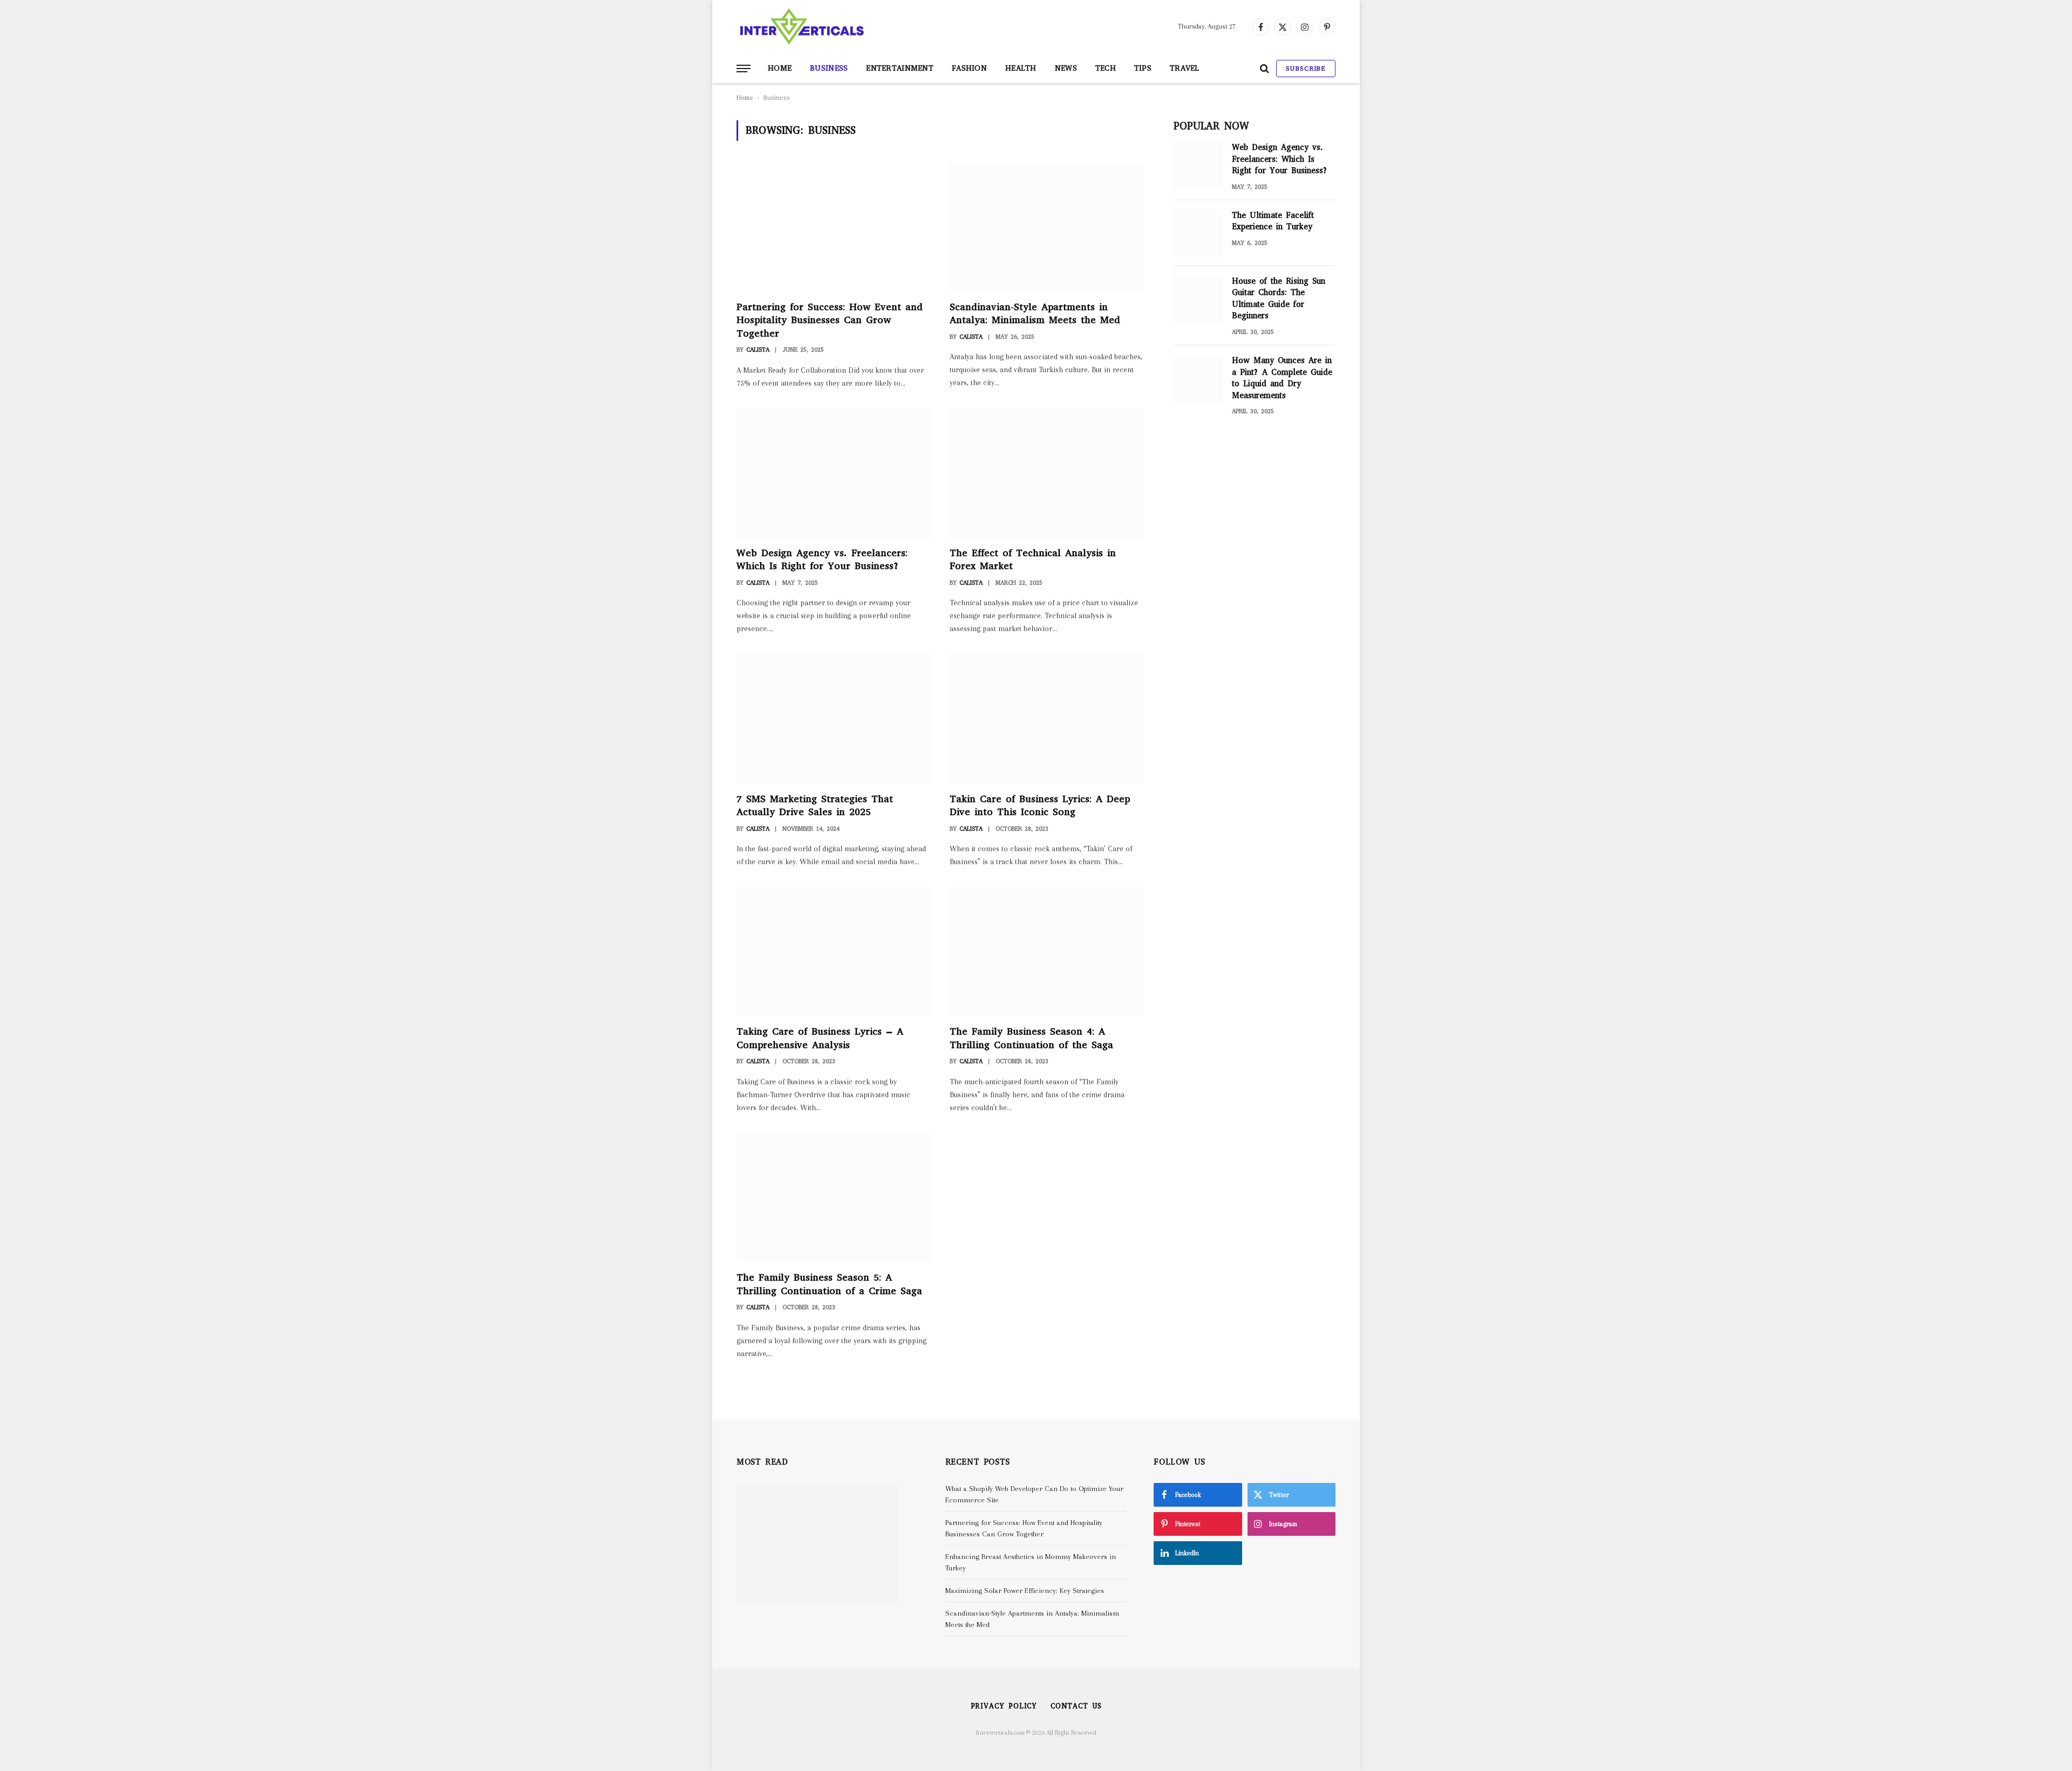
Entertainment (900, 68)
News (1066, 68)
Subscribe (1306, 69)
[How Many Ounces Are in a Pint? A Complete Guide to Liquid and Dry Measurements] (1198, 378)
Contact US (1076, 1706)
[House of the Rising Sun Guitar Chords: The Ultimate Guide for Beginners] (1198, 299)
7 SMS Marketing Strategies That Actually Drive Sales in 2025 (815, 805)
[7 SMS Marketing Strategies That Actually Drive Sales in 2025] (833, 719)
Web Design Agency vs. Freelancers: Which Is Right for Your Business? (822, 559)
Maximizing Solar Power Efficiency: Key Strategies (1025, 1591)
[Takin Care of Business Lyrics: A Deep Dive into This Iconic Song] (1047, 719)
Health (1021, 68)
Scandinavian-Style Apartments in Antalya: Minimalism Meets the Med (1035, 313)
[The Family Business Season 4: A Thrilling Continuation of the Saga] (1047, 952)
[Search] (1265, 69)
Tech (1106, 68)
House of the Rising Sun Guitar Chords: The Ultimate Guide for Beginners (1279, 298)
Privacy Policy (1004, 1706)
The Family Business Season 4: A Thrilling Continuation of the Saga (1031, 1038)
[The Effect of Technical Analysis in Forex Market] (1047, 473)
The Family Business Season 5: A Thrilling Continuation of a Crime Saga (829, 1284)
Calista (758, 350)
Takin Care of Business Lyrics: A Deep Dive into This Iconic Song (1040, 805)
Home (780, 68)
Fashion (969, 68)
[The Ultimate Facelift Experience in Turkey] (1198, 233)
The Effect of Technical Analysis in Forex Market (1033, 559)
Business (829, 68)
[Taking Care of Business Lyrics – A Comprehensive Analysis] (833, 952)
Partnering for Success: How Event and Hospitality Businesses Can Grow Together (830, 320)
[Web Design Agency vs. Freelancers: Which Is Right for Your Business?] (833, 473)
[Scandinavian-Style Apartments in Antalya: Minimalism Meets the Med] (1047, 227)
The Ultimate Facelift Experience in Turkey (1273, 221)
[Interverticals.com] (802, 27)
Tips (1143, 68)
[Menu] (744, 69)
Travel (1185, 68)
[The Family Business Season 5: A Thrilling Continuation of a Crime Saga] (833, 1198)
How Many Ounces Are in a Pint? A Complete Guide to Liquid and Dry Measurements (1282, 378)
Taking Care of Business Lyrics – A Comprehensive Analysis (820, 1038)
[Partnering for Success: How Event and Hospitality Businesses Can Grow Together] (833, 227)
